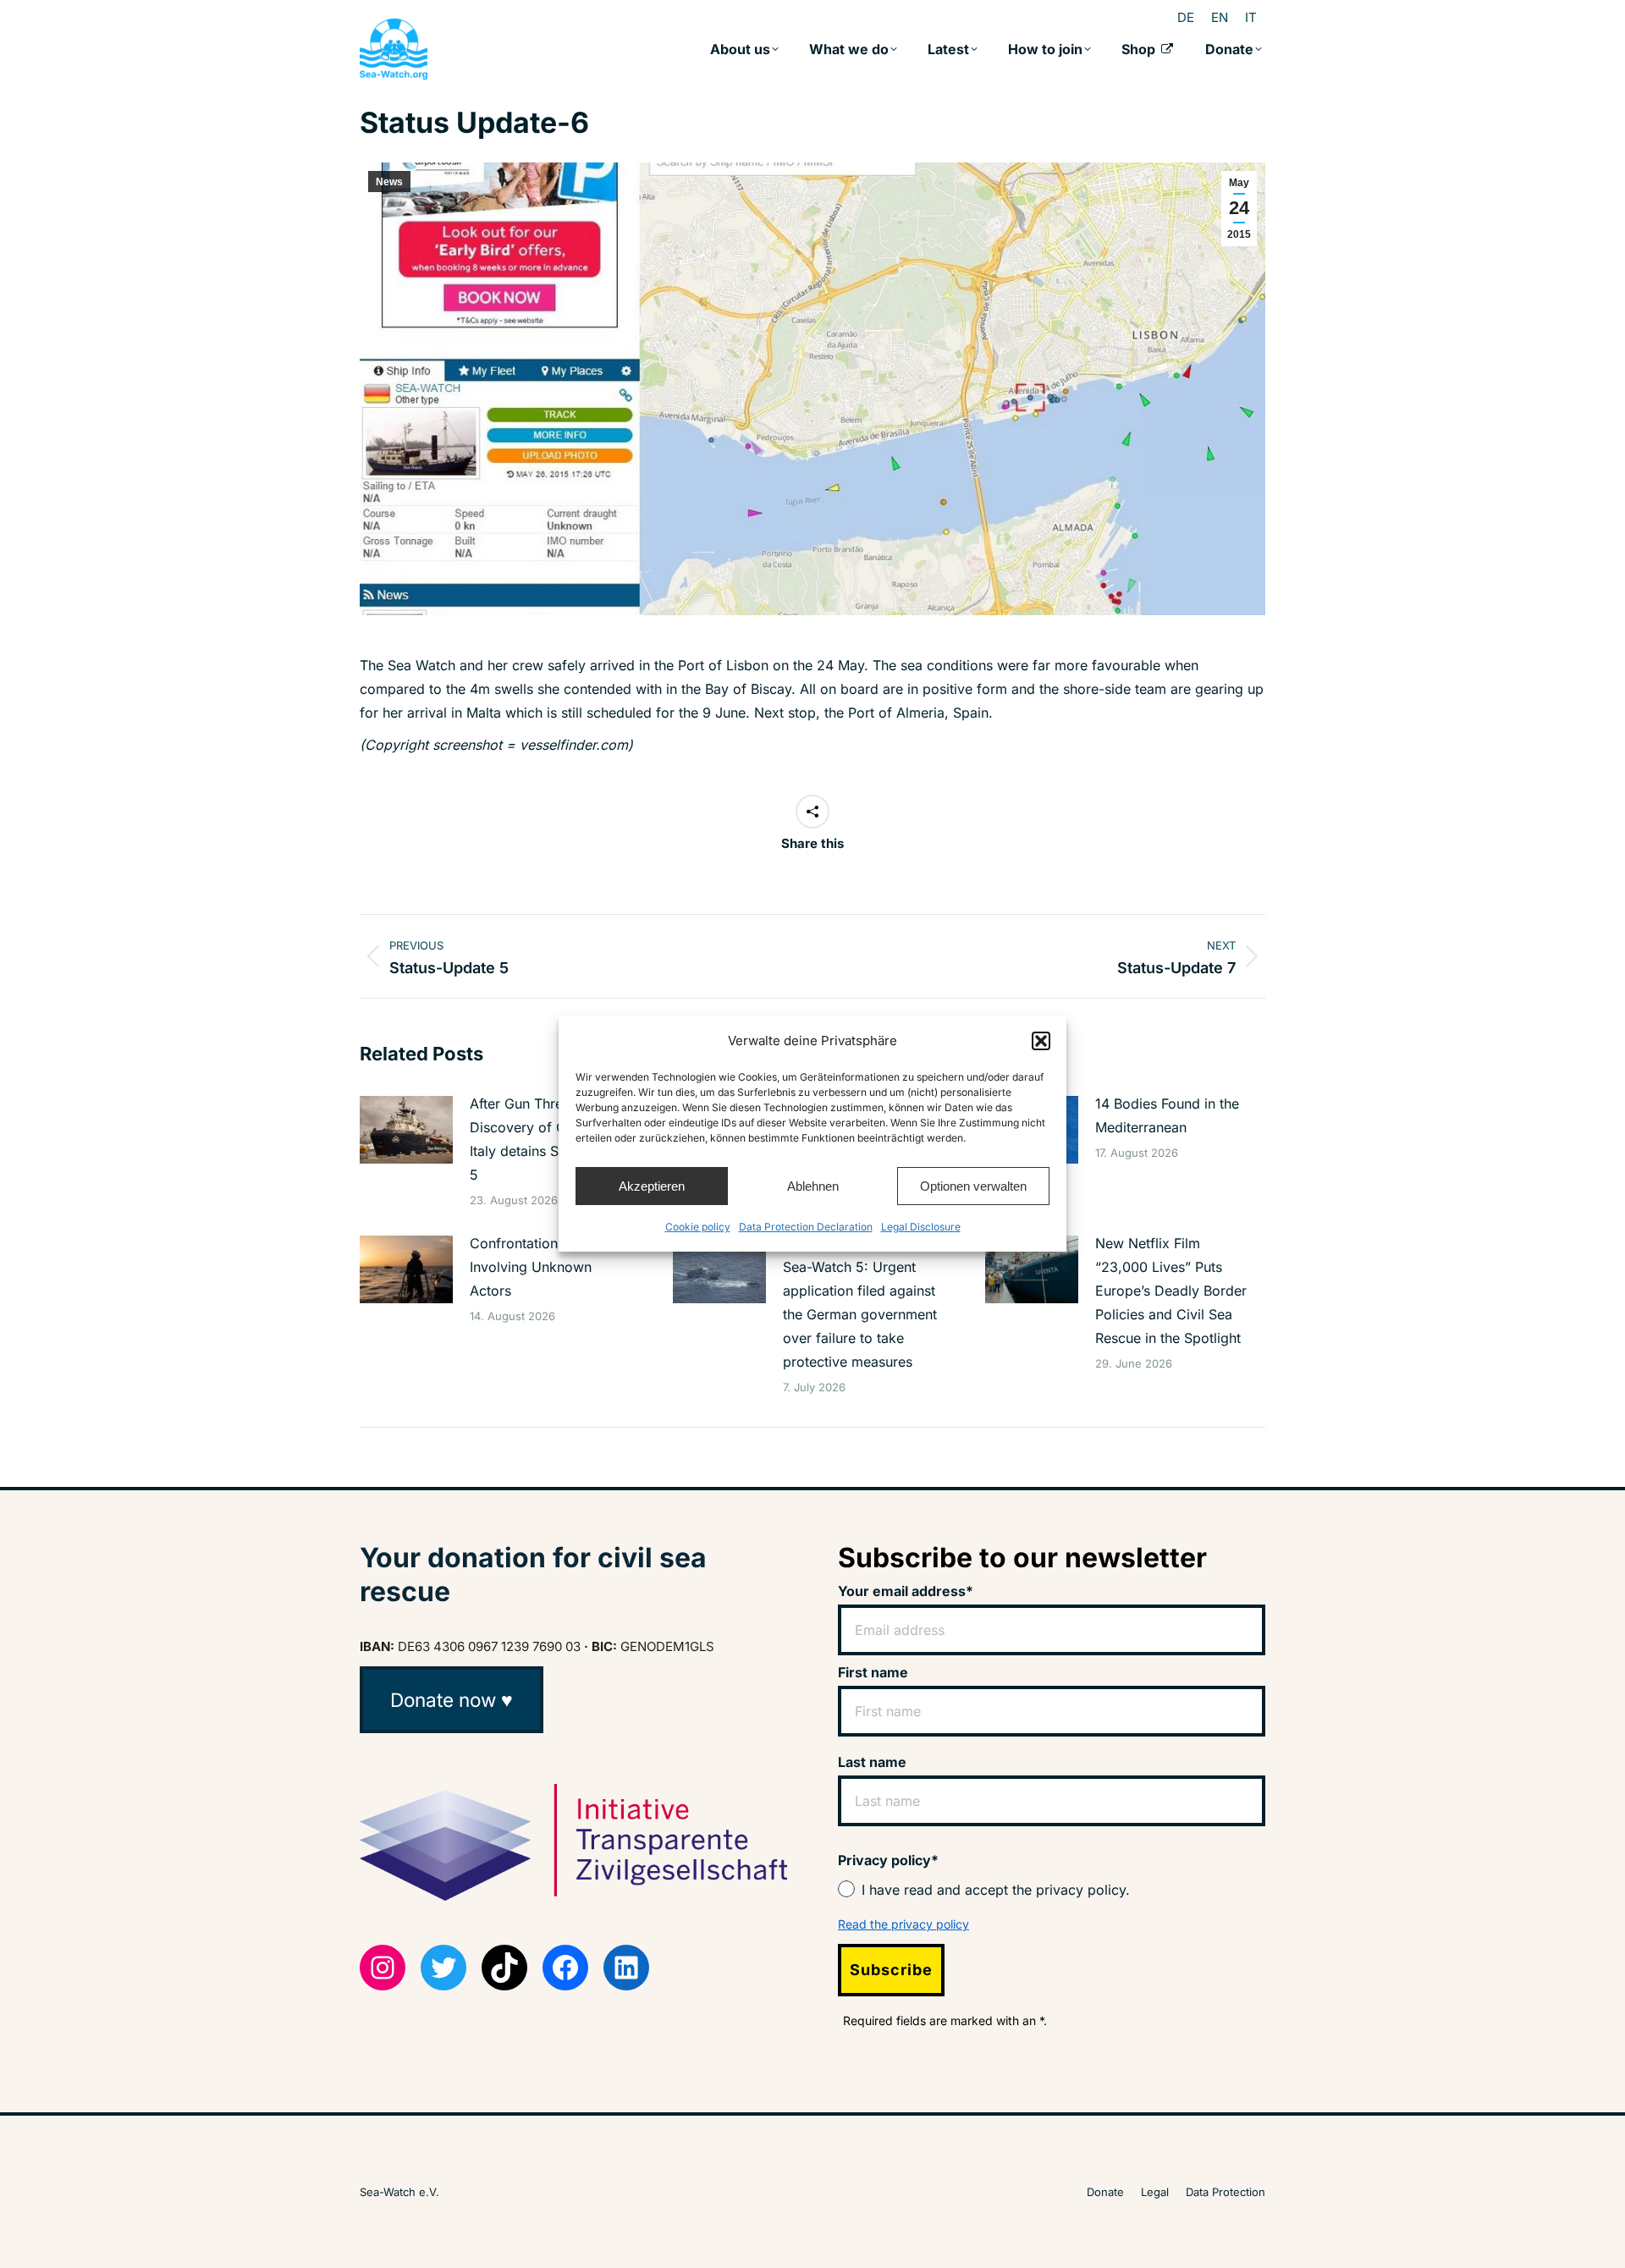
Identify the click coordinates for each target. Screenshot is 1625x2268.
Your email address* (906, 1591)
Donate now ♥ (452, 1700)
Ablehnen (813, 1186)
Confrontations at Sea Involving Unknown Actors (539, 1267)
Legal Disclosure (921, 1227)
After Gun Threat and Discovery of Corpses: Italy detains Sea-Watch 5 (544, 1139)
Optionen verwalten (973, 1186)
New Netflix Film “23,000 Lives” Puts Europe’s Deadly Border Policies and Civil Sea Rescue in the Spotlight (1171, 1291)
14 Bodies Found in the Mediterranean (1167, 1115)
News (389, 182)
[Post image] (406, 1130)
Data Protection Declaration (806, 1227)
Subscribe (891, 1970)
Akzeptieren (652, 1186)
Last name (872, 1762)
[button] (1041, 1041)
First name (873, 1672)
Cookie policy (698, 1227)
